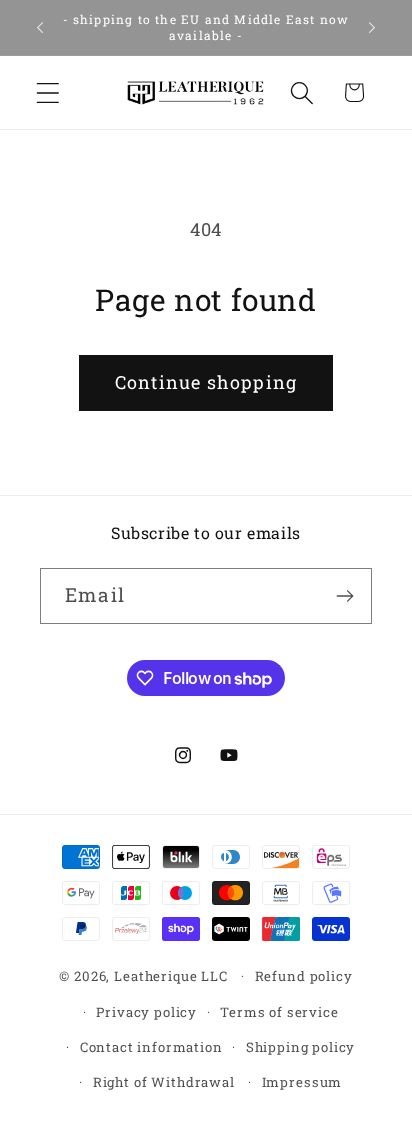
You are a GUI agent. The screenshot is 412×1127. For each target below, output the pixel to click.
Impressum (302, 1082)
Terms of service (279, 1012)
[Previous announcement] (40, 28)
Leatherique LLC (171, 976)
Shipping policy (301, 1047)
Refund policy (304, 976)
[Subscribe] (344, 596)
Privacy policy (146, 1012)
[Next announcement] (372, 28)
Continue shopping (206, 382)
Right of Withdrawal (164, 1082)
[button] (48, 92)
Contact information (151, 1047)
